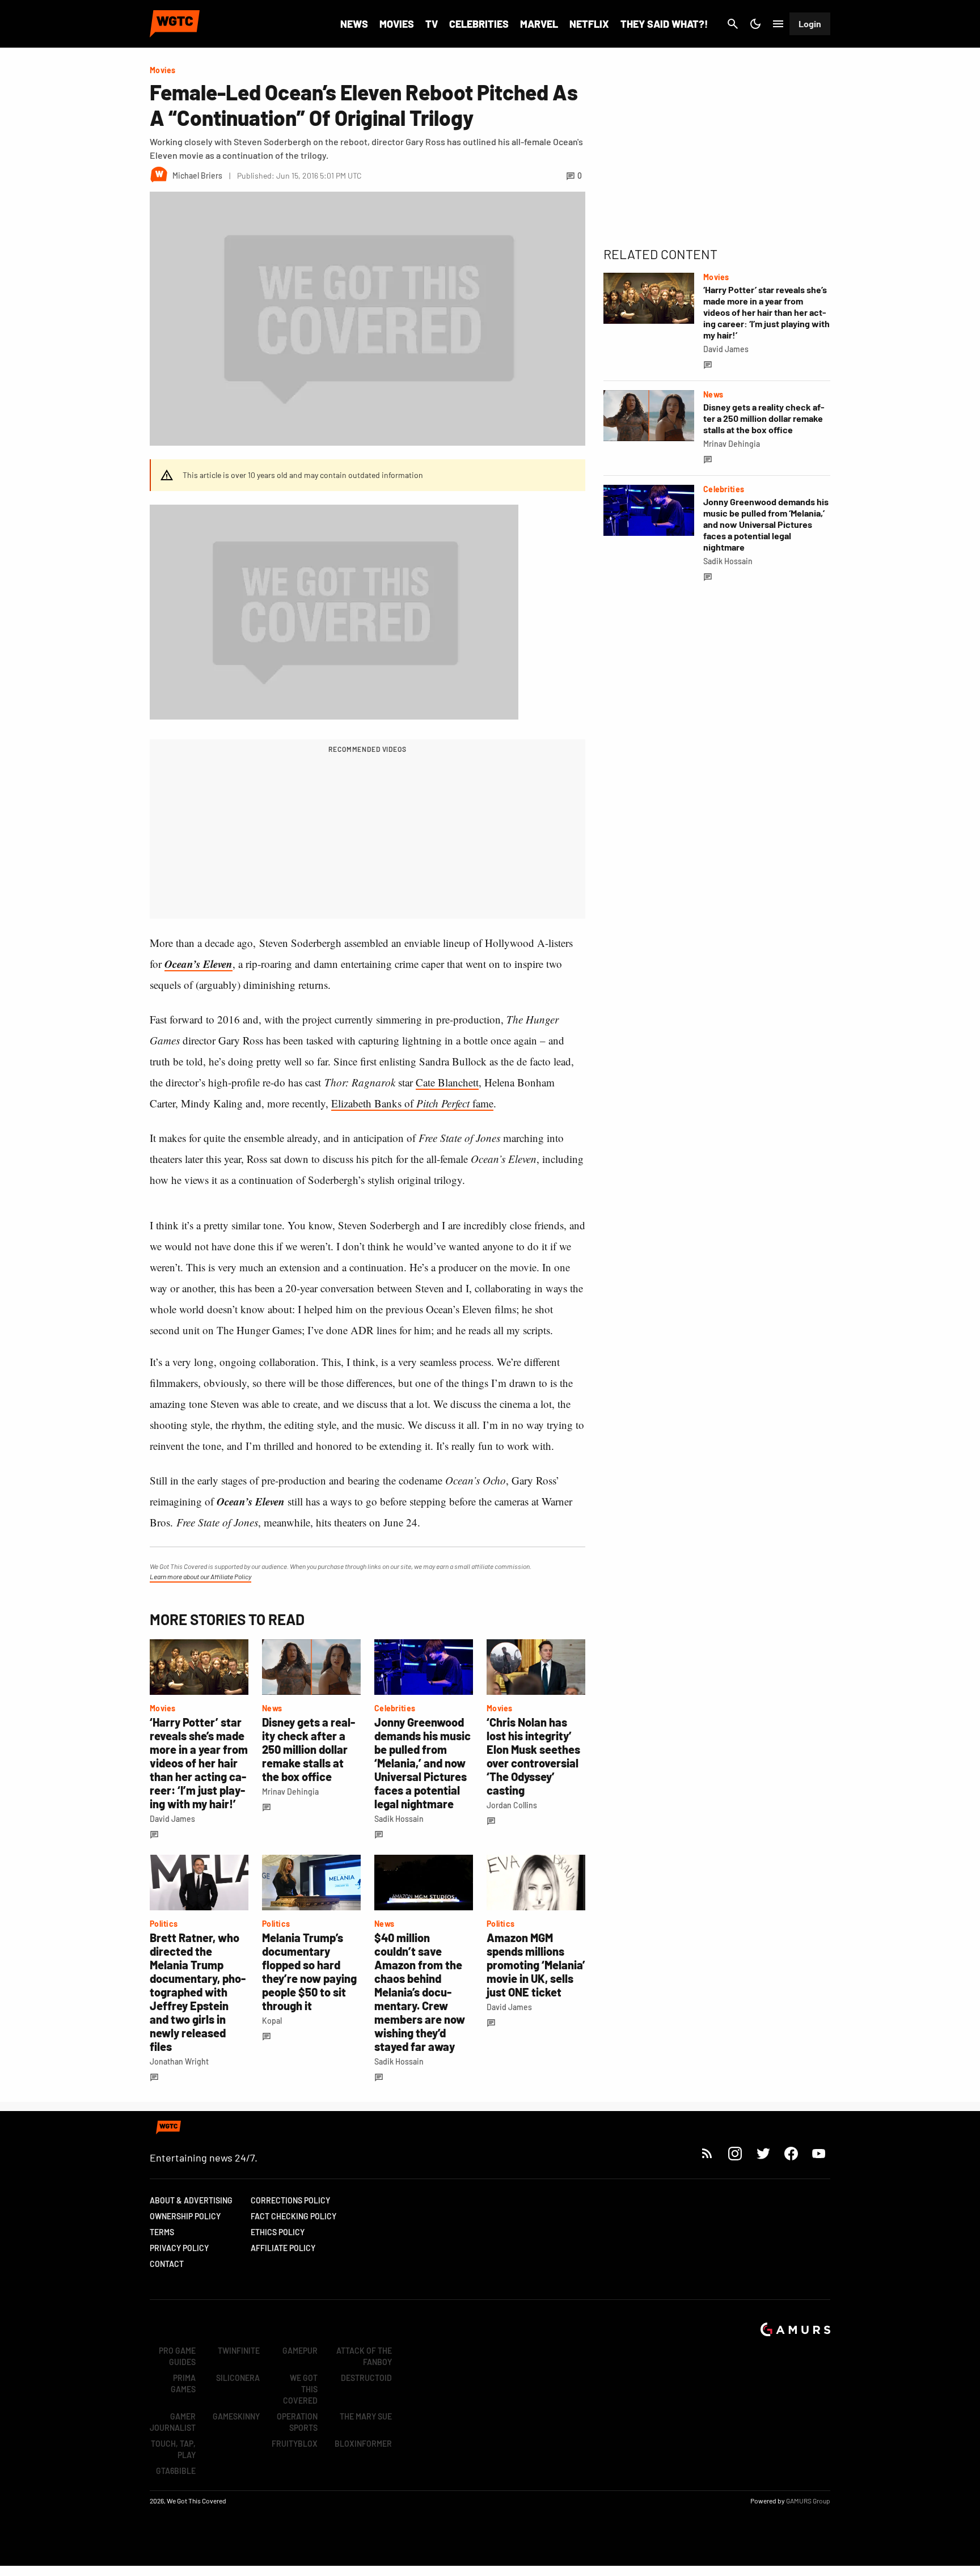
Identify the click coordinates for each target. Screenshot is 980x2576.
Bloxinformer (363, 2444)
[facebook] (791, 2153)
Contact (167, 2264)
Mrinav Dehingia (290, 1792)
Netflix (589, 24)
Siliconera (238, 2378)
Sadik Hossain (399, 1819)
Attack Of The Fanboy (364, 2356)
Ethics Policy (278, 2232)
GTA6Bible (176, 2471)
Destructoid (366, 2378)
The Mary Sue (366, 2416)
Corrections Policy (290, 2200)
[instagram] (735, 2153)
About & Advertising (191, 2200)
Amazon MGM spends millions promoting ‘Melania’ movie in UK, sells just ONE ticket (536, 1965)
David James (172, 1819)
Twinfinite (239, 2351)
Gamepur (300, 2351)
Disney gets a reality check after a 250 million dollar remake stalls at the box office (309, 1749)
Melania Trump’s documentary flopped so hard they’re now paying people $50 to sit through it (309, 1972)
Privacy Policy (179, 2248)
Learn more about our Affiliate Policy (200, 1576)
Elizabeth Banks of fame (412, 1103)
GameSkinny (236, 2416)
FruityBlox (295, 2444)
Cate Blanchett (447, 1082)
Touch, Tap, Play (173, 2449)
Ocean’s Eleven (198, 964)
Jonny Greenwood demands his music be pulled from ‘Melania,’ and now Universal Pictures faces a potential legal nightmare (423, 1763)
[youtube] (819, 2153)
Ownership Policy (185, 2216)
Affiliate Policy (283, 2248)
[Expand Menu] (778, 24)
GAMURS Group (808, 2501)
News (354, 24)
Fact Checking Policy (293, 2216)
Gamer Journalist (173, 2422)
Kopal (272, 2021)
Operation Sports (297, 2422)
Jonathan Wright (179, 2061)
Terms (162, 2232)
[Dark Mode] (755, 24)
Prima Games (183, 2383)
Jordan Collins (512, 1805)
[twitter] (763, 2153)
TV (432, 24)
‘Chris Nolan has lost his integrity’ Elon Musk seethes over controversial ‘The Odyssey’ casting (533, 1756)
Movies (397, 24)
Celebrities (479, 24)
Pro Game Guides (177, 2356)
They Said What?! (664, 24)
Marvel (539, 24)
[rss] (707, 2153)
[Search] (733, 24)
